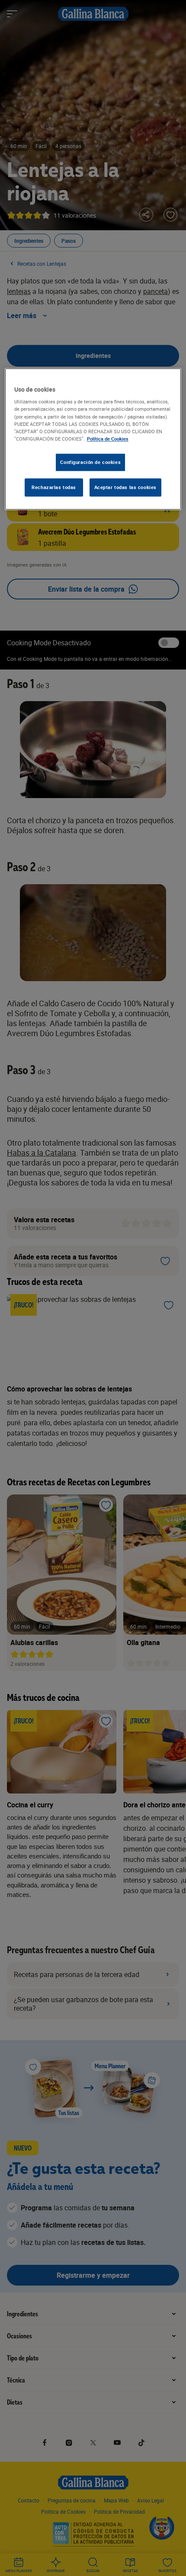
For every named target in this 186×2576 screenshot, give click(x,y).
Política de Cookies (108, 439)
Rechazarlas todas (54, 487)
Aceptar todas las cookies (125, 487)
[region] (93, 439)
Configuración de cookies (90, 462)
